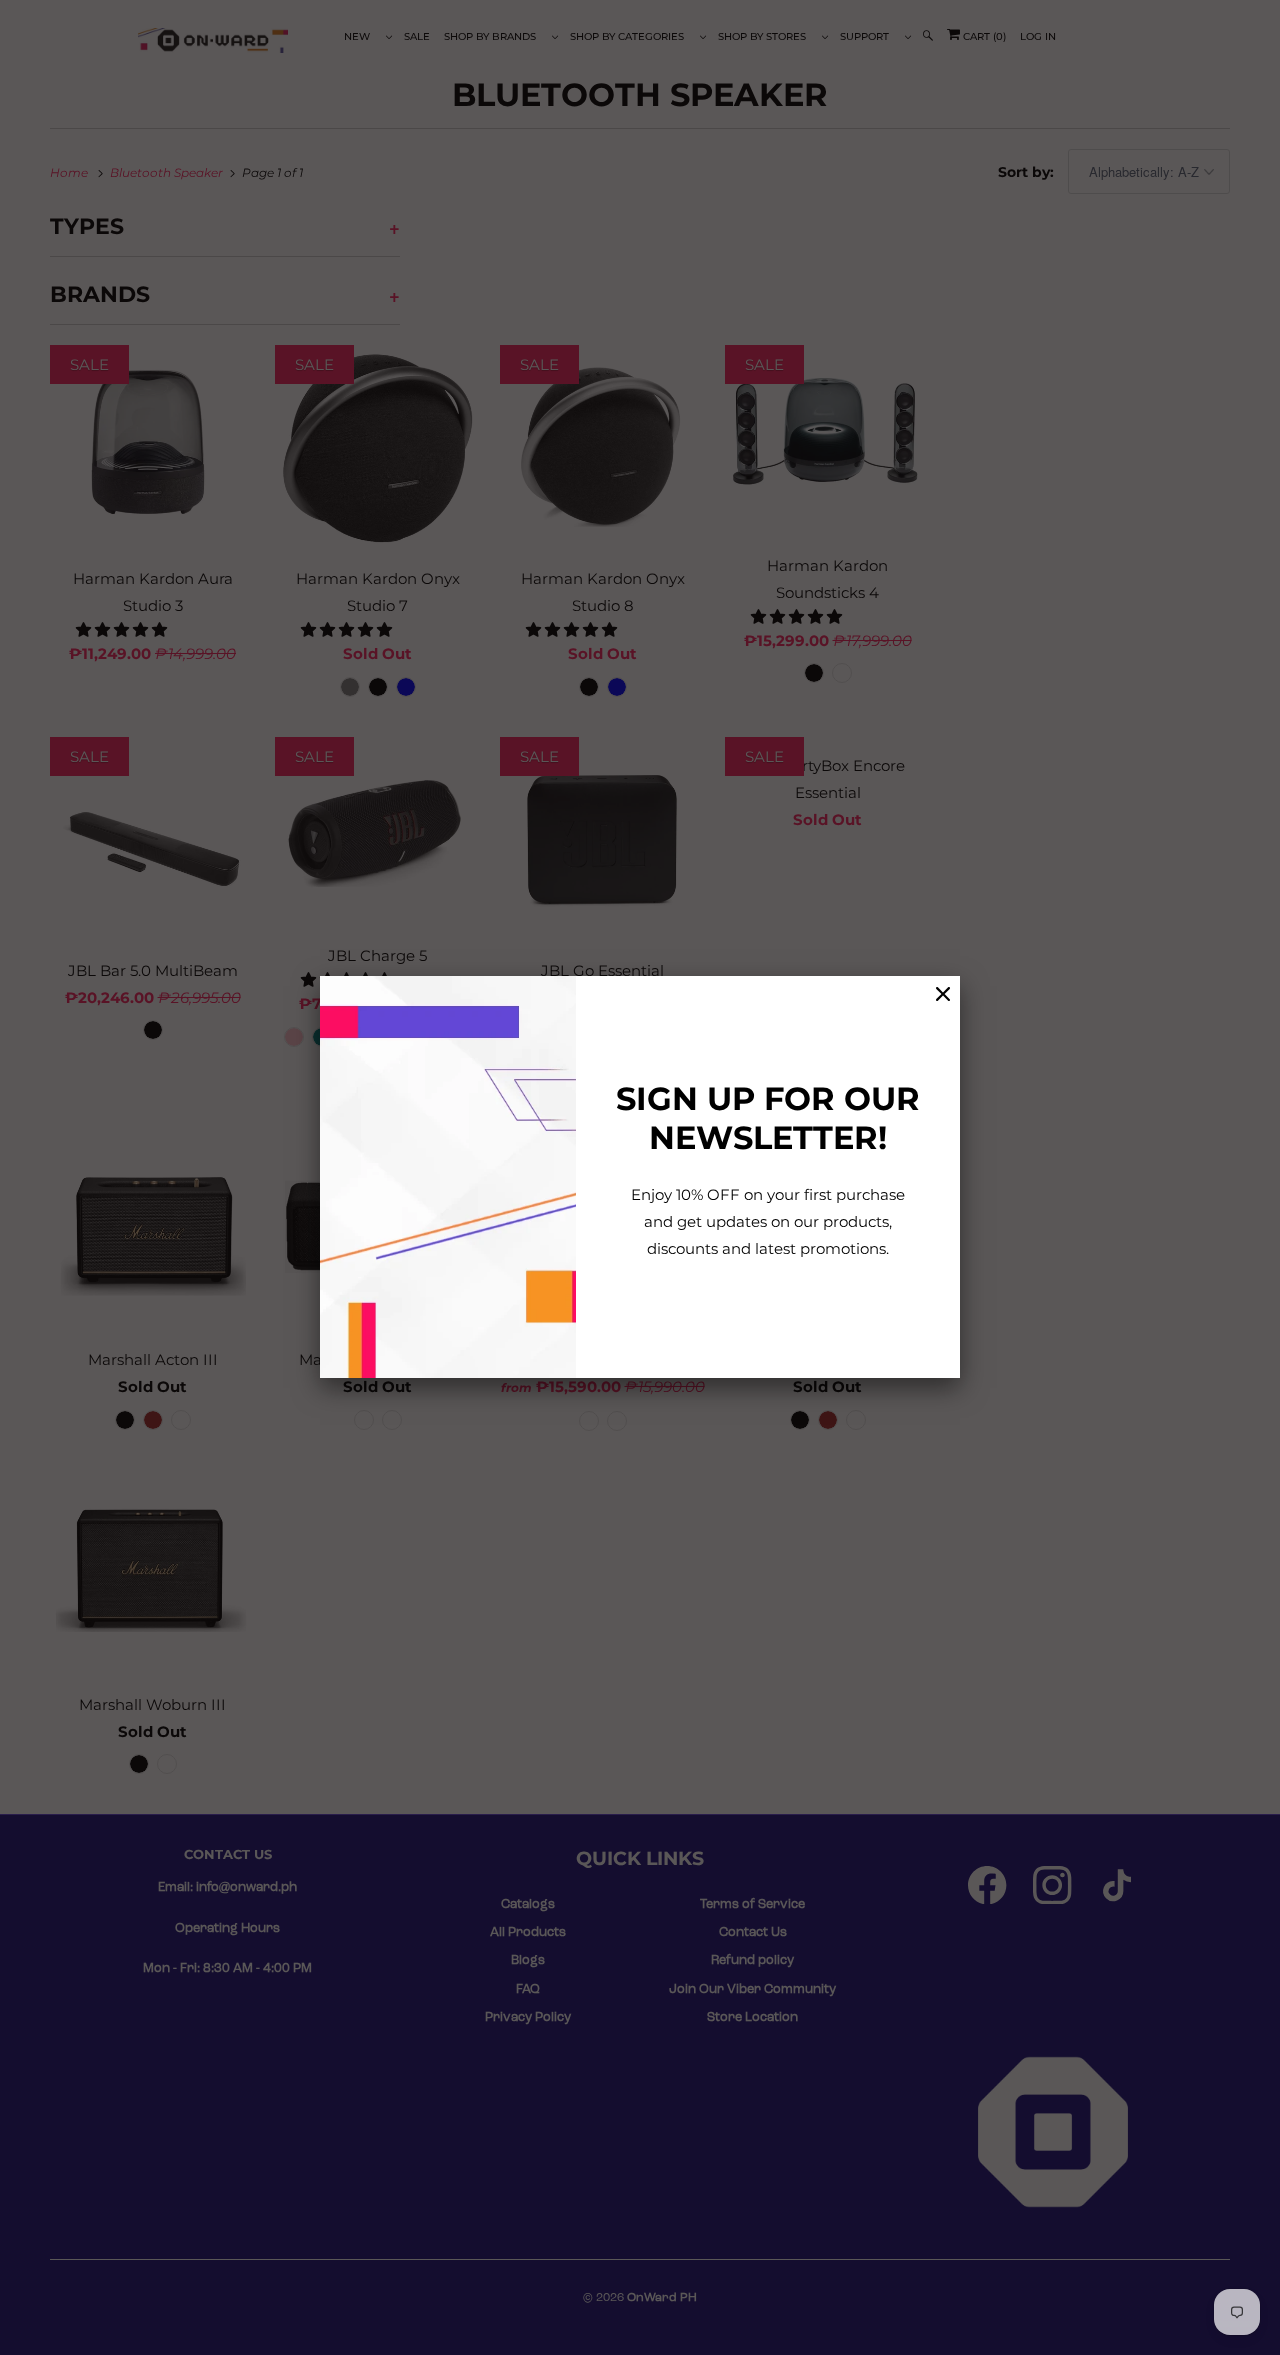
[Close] (943, 994)
